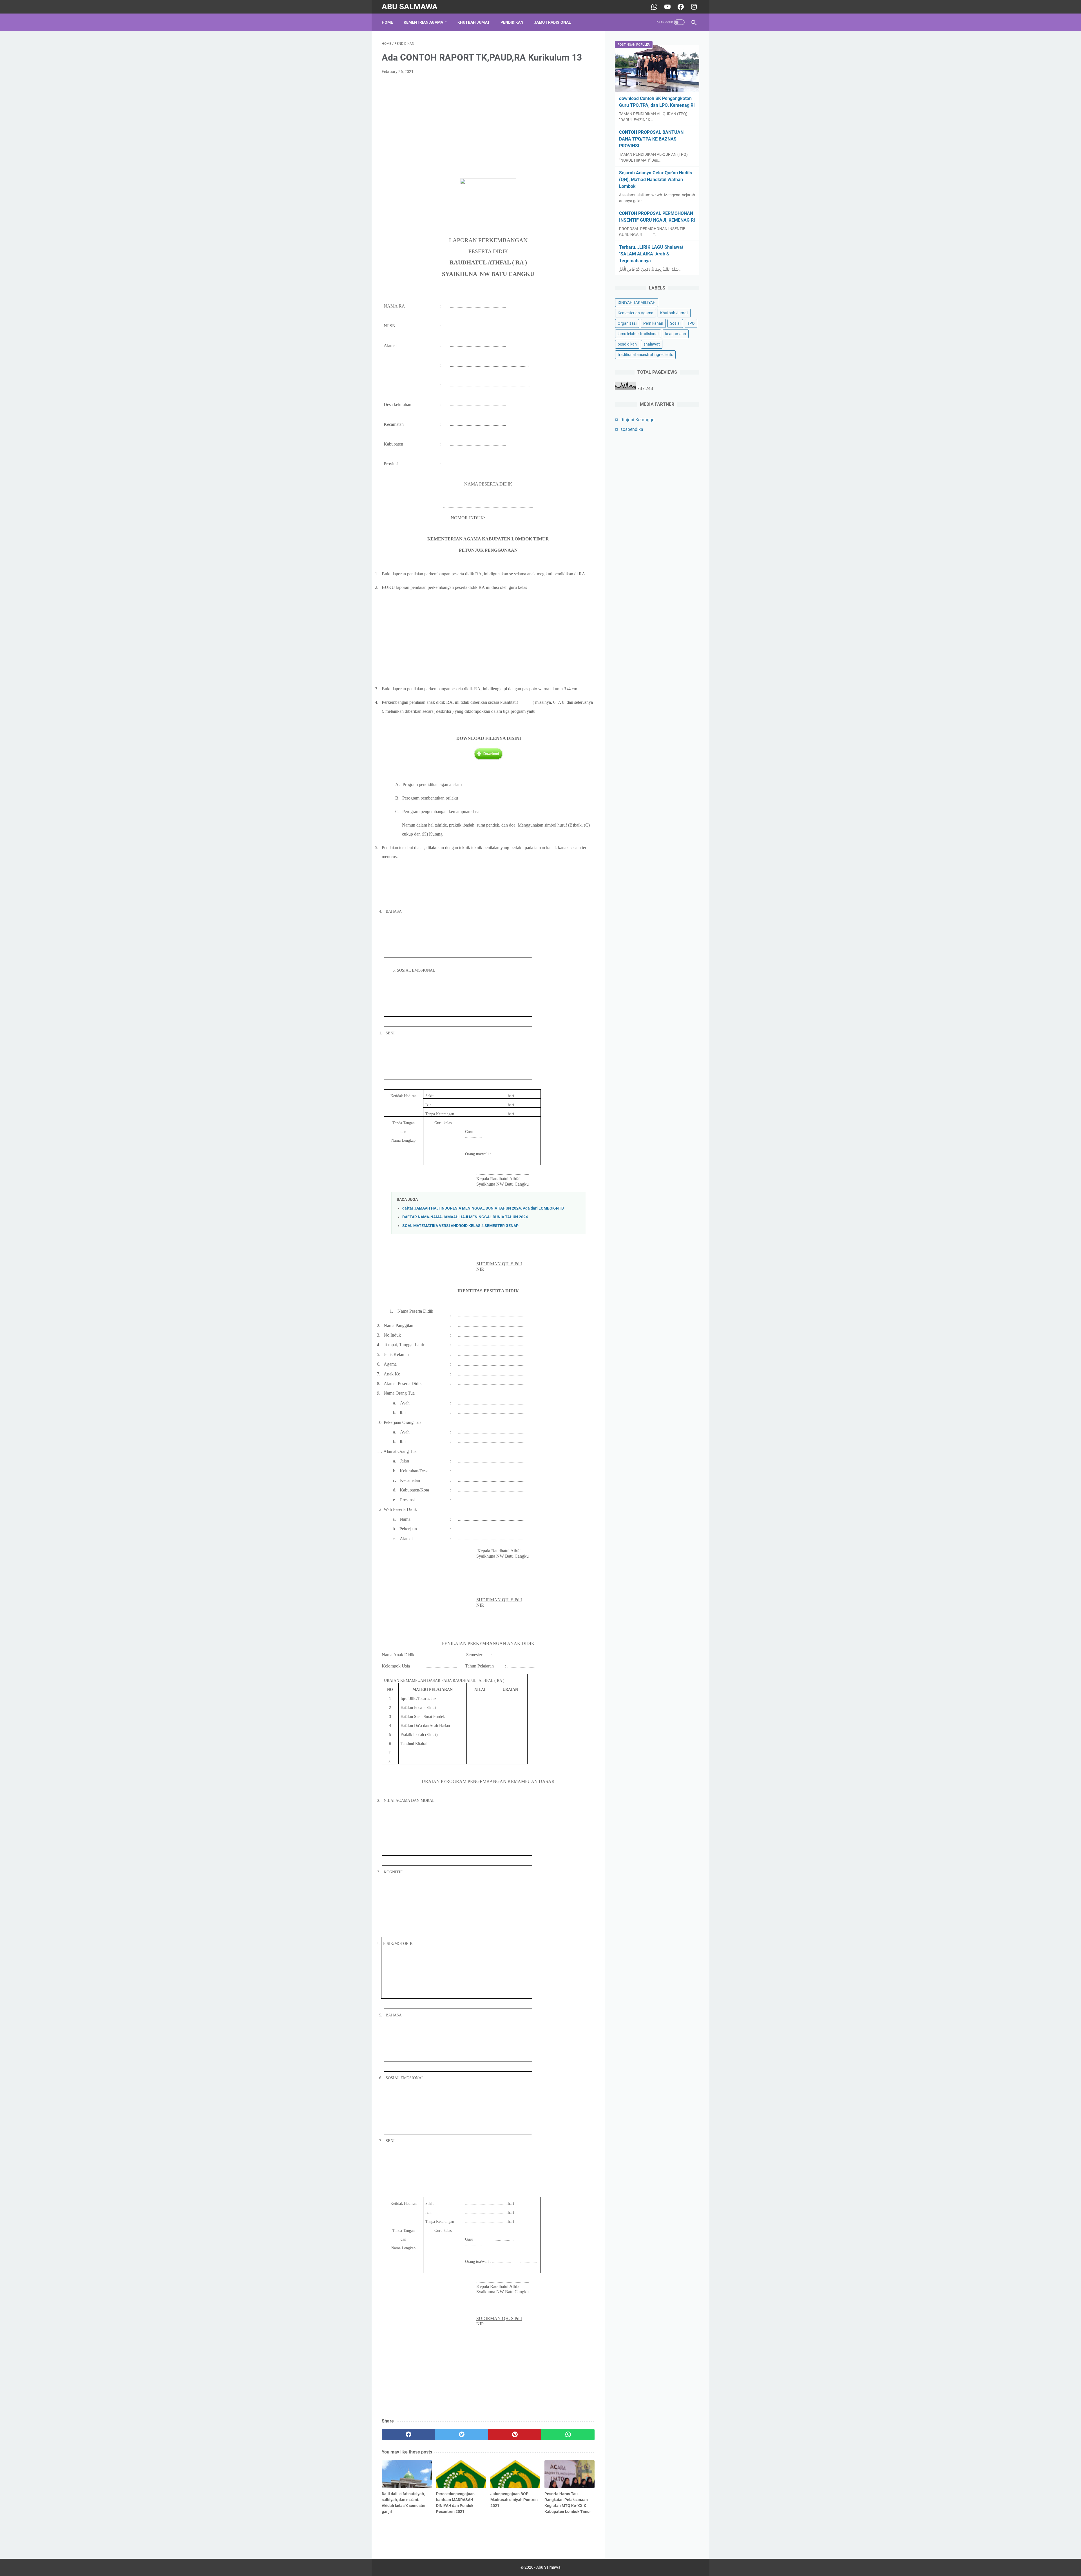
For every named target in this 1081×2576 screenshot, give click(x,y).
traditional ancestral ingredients (645, 355)
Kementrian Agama (423, 22)
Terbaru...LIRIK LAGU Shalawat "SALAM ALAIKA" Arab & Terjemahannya (651, 254)
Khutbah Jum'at (474, 22)
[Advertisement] (488, 121)
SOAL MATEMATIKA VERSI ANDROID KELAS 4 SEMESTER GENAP (460, 1226)
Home (387, 22)
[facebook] (408, 2435)
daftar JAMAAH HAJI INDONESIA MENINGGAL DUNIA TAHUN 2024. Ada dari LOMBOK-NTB (483, 1208)
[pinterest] (515, 2435)
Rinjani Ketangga (637, 420)
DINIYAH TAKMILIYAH (637, 302)
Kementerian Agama (636, 313)
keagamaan (676, 334)
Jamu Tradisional (552, 22)
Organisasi (627, 323)
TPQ (691, 323)
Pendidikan (512, 22)
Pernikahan (653, 323)
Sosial (675, 323)
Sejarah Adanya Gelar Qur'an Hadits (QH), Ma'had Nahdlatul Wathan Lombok (655, 180)
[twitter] (462, 2435)
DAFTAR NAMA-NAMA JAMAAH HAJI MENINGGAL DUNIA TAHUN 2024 (465, 1217)
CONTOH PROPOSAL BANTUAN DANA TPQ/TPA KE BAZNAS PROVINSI (651, 139)
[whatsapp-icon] (654, 7)
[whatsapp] (568, 2435)
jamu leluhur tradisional (638, 334)
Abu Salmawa (410, 7)
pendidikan (627, 344)
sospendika (632, 429)
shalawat (652, 344)
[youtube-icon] (667, 7)
